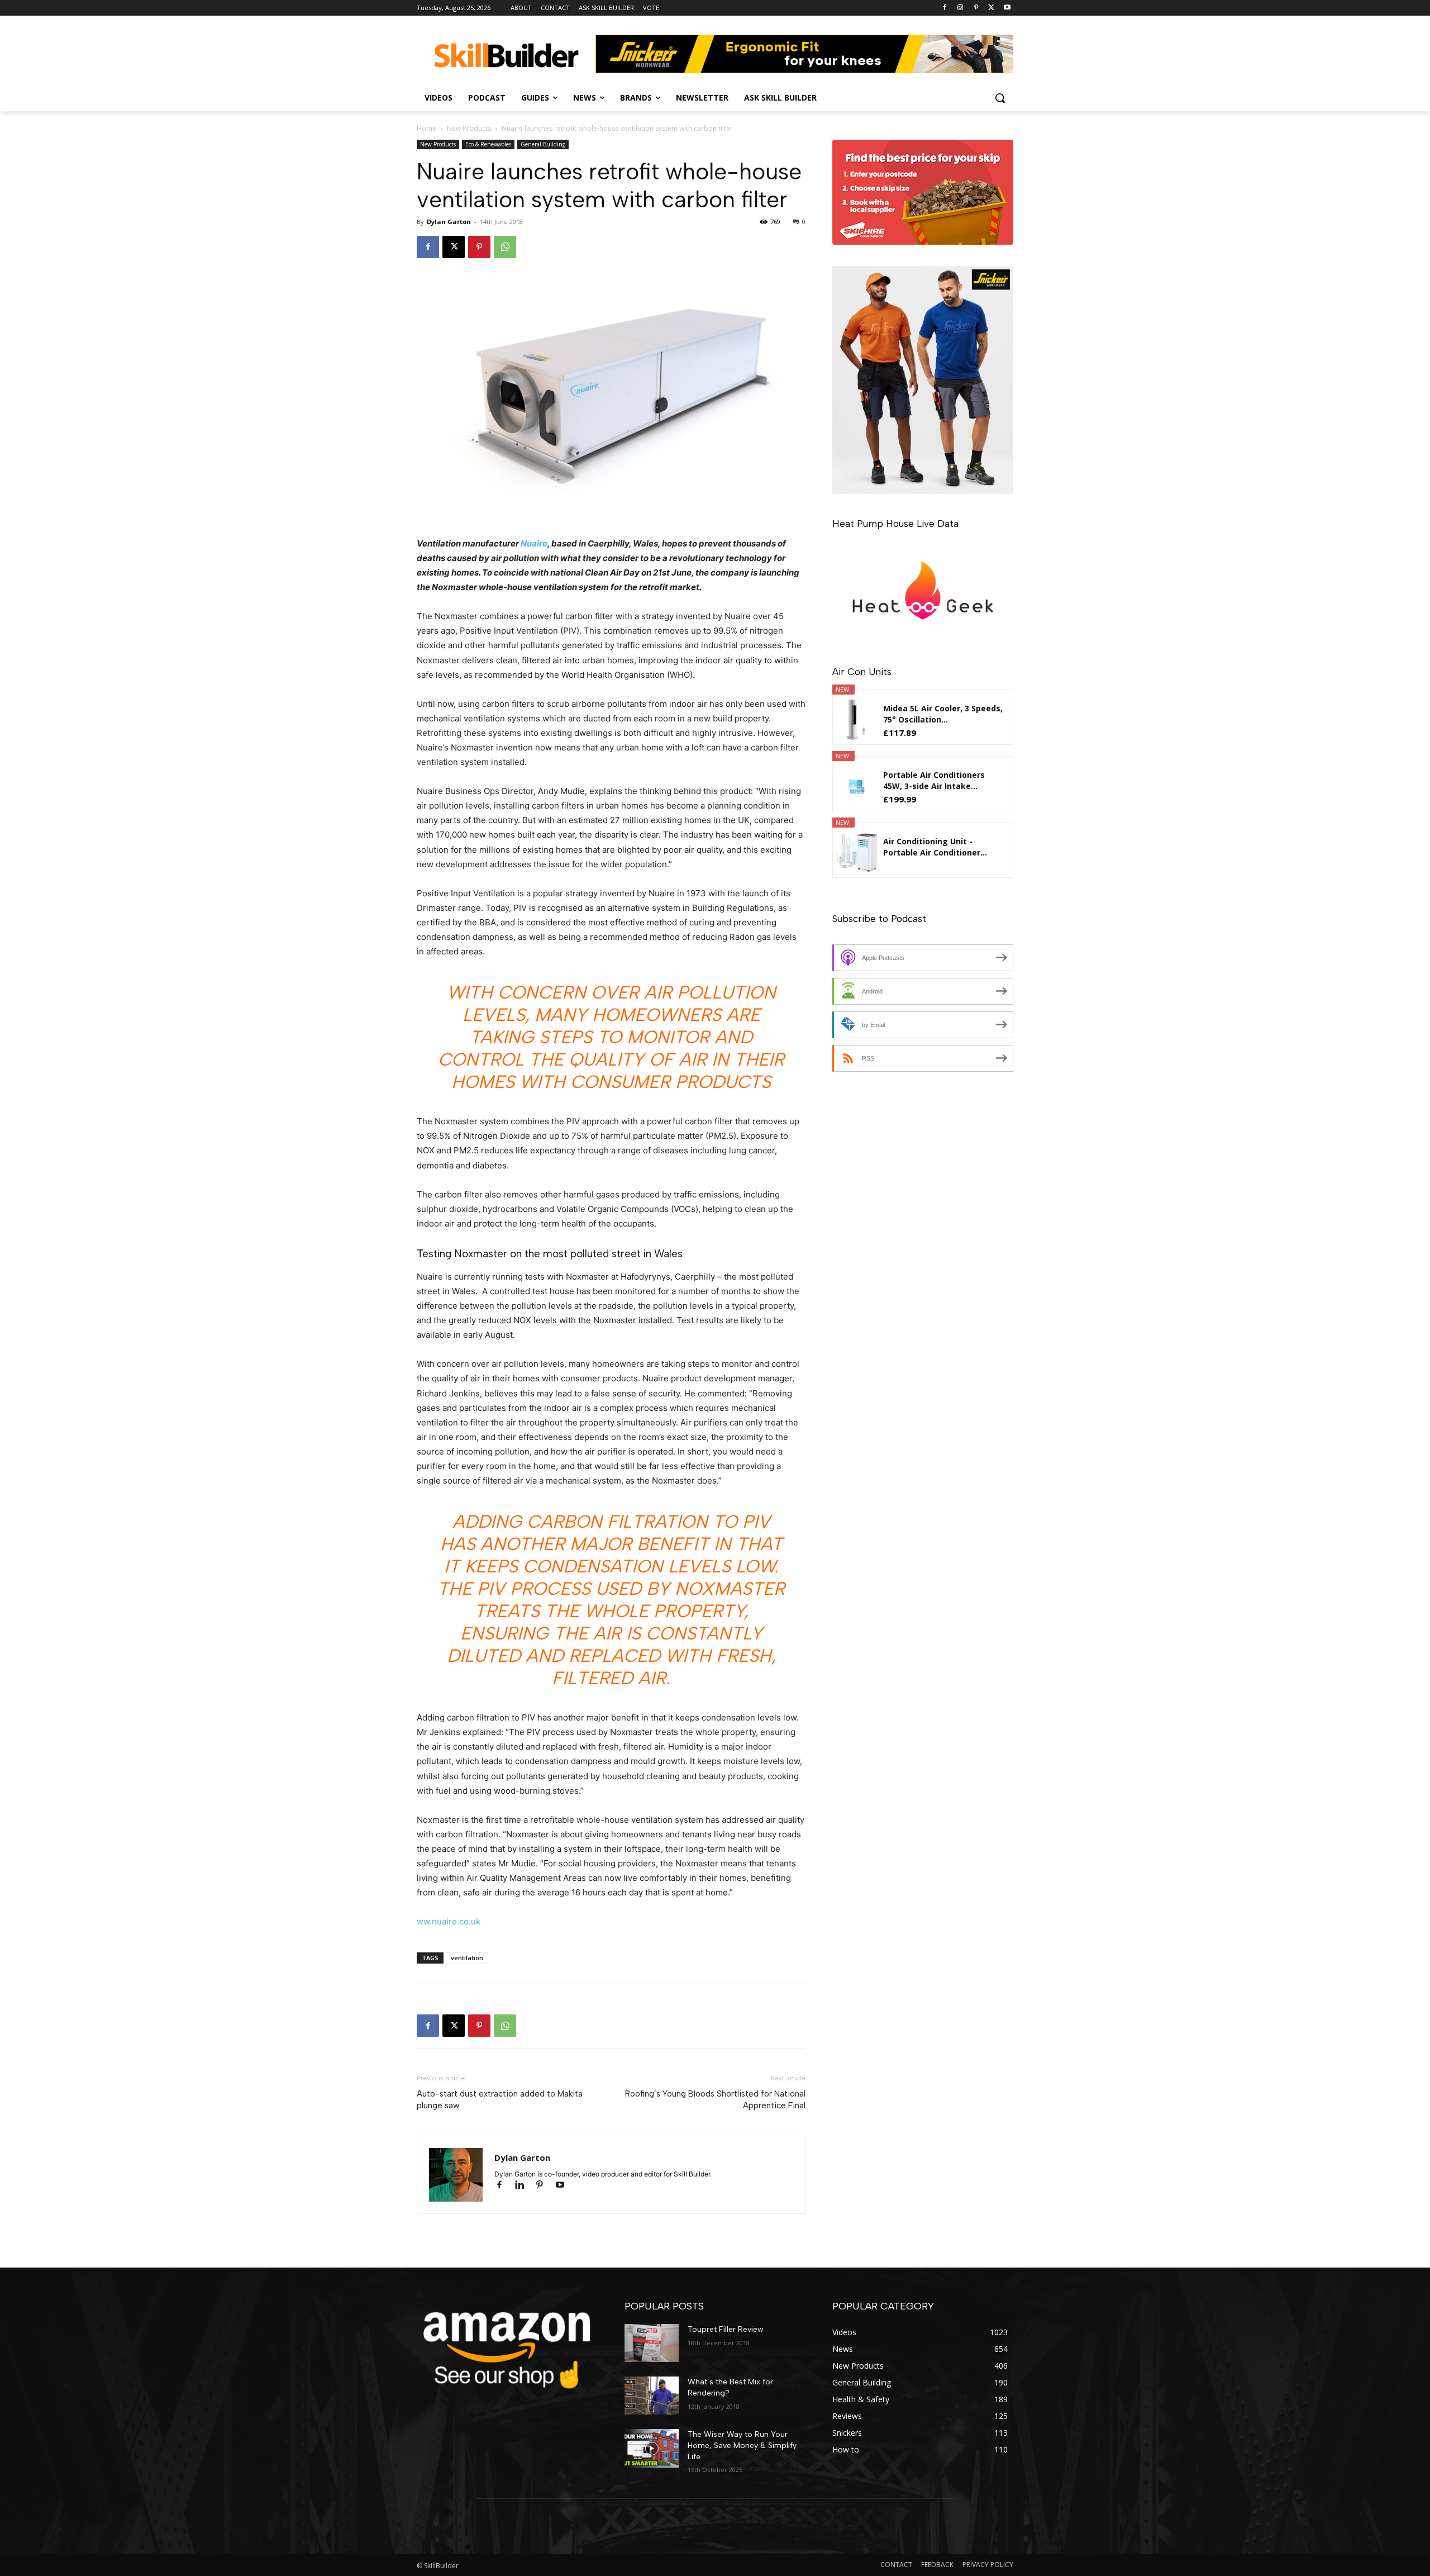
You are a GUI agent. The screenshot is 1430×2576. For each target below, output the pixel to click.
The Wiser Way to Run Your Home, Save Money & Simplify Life (742, 2445)
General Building (543, 144)
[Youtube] (1007, 8)
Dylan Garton (449, 222)
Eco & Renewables (488, 144)
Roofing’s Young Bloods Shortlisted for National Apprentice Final (715, 2100)
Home (426, 128)
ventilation (467, 1958)
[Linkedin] (525, 2186)
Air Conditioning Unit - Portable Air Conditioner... (935, 847)
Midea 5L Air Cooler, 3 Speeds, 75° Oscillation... (943, 714)
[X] (991, 8)
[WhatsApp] (505, 247)
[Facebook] (945, 8)
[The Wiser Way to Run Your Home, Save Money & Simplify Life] (652, 2448)
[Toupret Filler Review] (652, 2343)
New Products (469, 128)
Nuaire (534, 543)
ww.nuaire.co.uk (449, 1921)
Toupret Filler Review (726, 2329)
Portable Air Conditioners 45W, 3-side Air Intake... (934, 780)
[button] (1000, 98)
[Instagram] (961, 8)
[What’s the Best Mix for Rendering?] (652, 2396)
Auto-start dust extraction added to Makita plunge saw (500, 2100)
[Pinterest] (976, 8)
